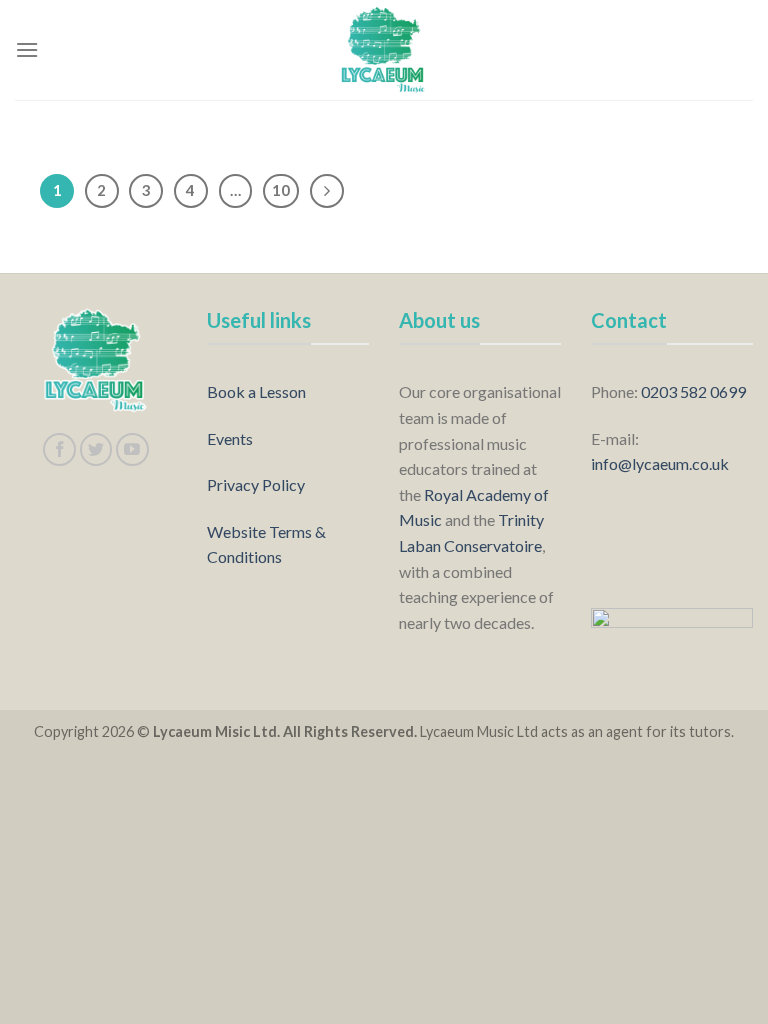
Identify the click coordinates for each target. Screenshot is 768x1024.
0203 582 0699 (693, 391)
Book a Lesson (256, 391)
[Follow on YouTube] (132, 449)
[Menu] (27, 49)
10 (281, 190)
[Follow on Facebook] (59, 449)
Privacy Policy (256, 484)
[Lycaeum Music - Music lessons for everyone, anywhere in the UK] (384, 50)
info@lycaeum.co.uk (660, 463)
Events (230, 438)
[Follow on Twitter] (96, 449)
